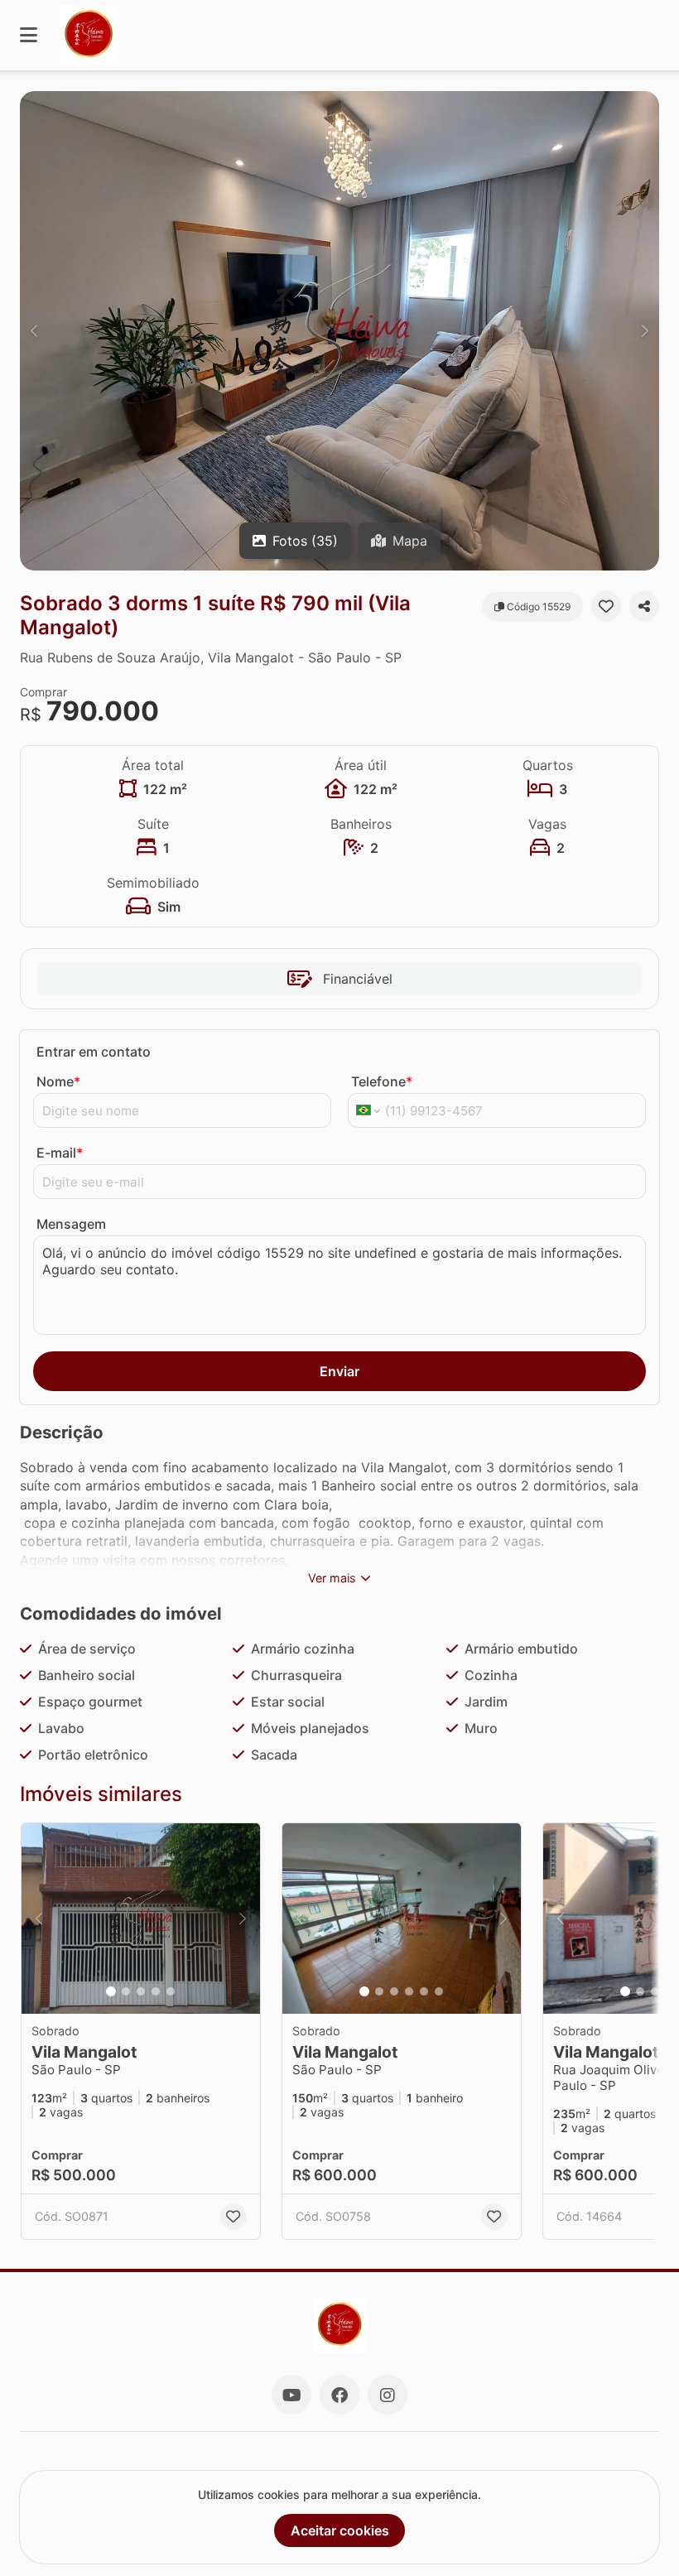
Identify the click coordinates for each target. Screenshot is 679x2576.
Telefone (382, 1081)
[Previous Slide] (34, 331)
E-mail (60, 1153)
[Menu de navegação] (29, 35)
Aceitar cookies (340, 2530)
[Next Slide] (645, 331)
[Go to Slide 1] (111, 1991)
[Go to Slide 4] (156, 1991)
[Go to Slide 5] (171, 1991)
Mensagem (71, 1224)
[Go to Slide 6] (439, 1991)
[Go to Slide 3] (141, 1991)
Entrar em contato (94, 1052)
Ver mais (332, 1578)
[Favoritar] (606, 606)
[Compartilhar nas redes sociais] (644, 606)
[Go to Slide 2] (126, 1991)
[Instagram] (388, 2395)
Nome (58, 1081)
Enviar (339, 1371)
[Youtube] (291, 2395)
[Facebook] (339, 2395)
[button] (339, 331)
